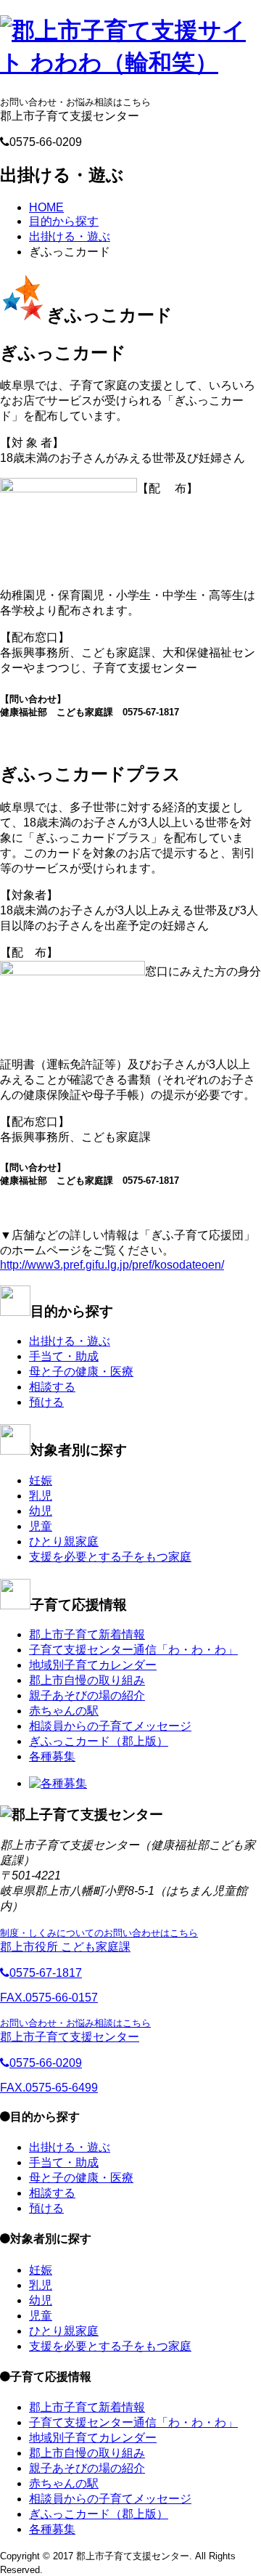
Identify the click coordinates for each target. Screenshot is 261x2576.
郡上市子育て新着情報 (87, 1634)
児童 (41, 1526)
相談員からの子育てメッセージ (110, 1726)
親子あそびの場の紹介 (87, 1695)
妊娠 (41, 1480)
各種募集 (52, 1756)
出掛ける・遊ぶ (70, 236)
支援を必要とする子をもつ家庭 (110, 1557)
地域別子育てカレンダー (93, 1665)
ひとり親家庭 (64, 1541)
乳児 (41, 1496)
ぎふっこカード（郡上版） (99, 1741)
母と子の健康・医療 (81, 1372)
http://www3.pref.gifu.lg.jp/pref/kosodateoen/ (112, 1265)
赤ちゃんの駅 (64, 1711)
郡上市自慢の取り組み (87, 1680)
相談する (52, 1387)
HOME (46, 207)
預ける (46, 1402)
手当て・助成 (64, 1356)
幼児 (41, 1511)
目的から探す (64, 221)
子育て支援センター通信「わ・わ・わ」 (133, 1650)
